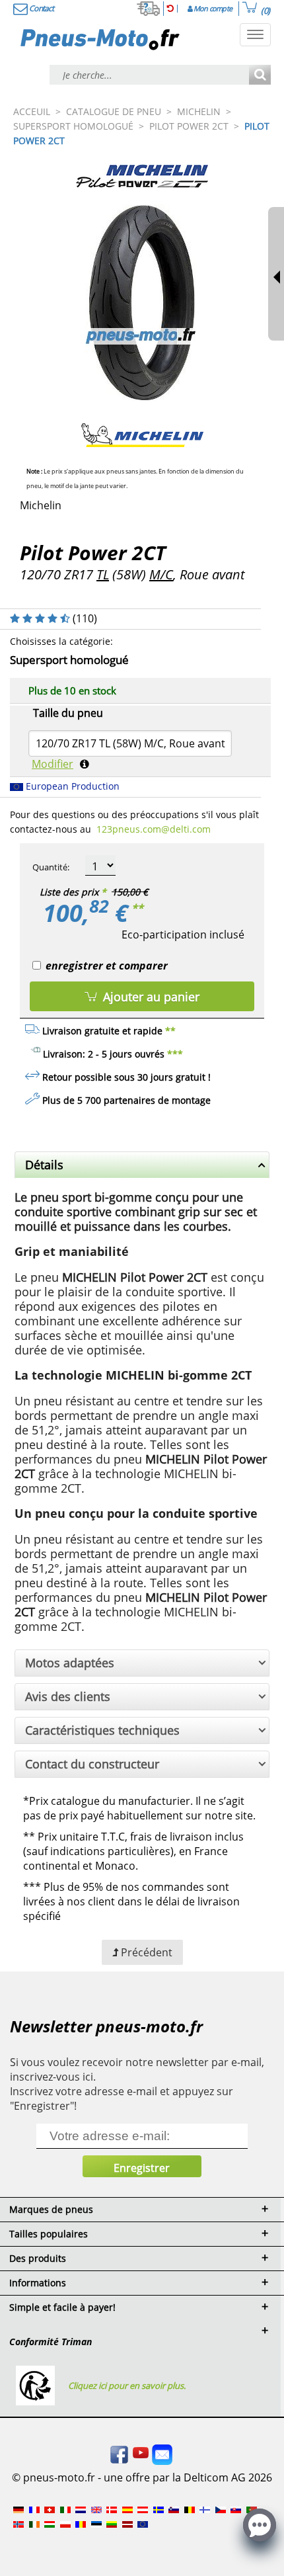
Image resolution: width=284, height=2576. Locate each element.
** (137, 908)
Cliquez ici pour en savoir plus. (127, 2386)
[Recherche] (260, 76)
